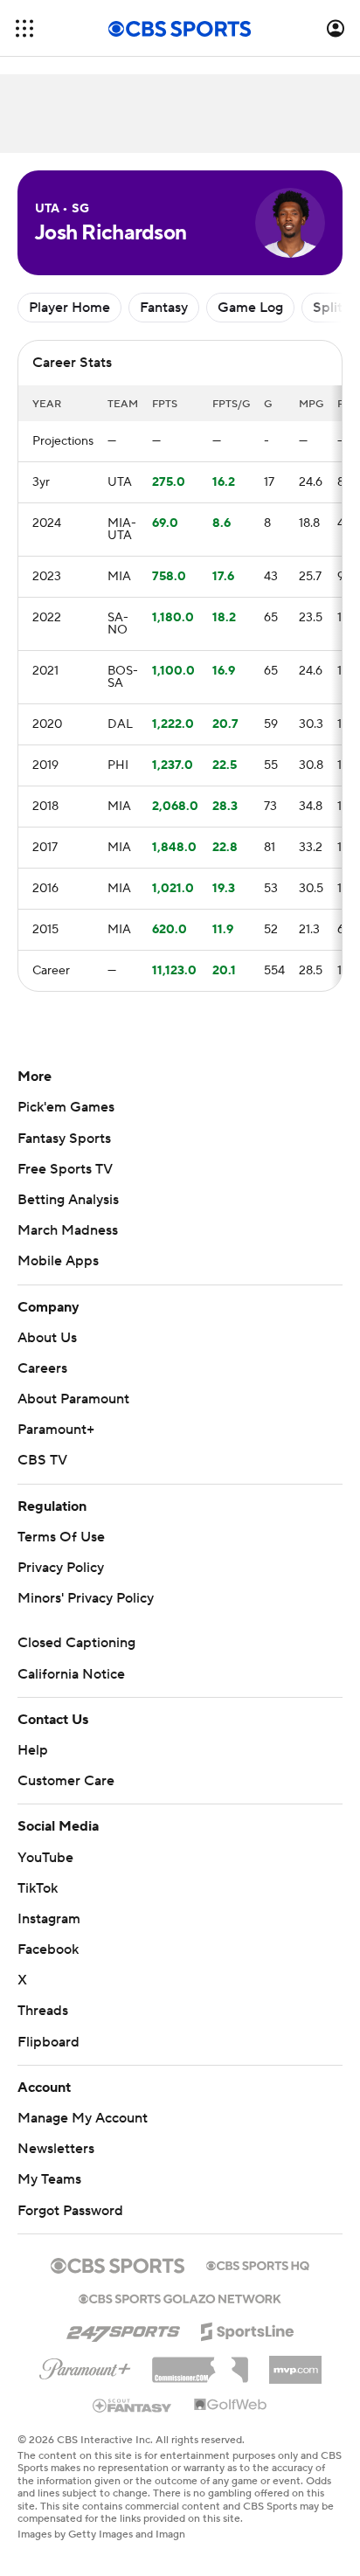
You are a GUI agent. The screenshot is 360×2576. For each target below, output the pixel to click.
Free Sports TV (65, 1169)
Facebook (48, 1949)
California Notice (71, 1674)
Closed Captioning (76, 1643)
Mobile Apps (58, 1261)
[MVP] (295, 2363)
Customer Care (66, 1781)
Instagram (49, 1919)
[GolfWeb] (231, 2406)
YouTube (45, 1858)
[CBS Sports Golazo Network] (180, 2297)
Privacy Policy (61, 1568)
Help (33, 1750)
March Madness (68, 1230)
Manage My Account (83, 2118)
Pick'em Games (66, 1107)
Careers (42, 1368)
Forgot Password (70, 2211)
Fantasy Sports (64, 1139)
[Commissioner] (200, 2364)
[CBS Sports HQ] (258, 2264)
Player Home (69, 308)
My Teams (49, 2179)
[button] (24, 28)
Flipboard (48, 2042)
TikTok (38, 1888)
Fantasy (164, 308)
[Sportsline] (248, 2329)
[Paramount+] (85, 2365)
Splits (331, 308)
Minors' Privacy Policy (86, 1598)
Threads (43, 2011)
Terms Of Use (61, 1537)
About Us (47, 1338)
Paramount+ (56, 1430)
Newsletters (56, 2149)
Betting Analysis (68, 1200)
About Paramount (73, 1399)
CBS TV (42, 1460)
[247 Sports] (123, 2329)
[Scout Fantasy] (133, 2405)
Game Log (250, 308)
